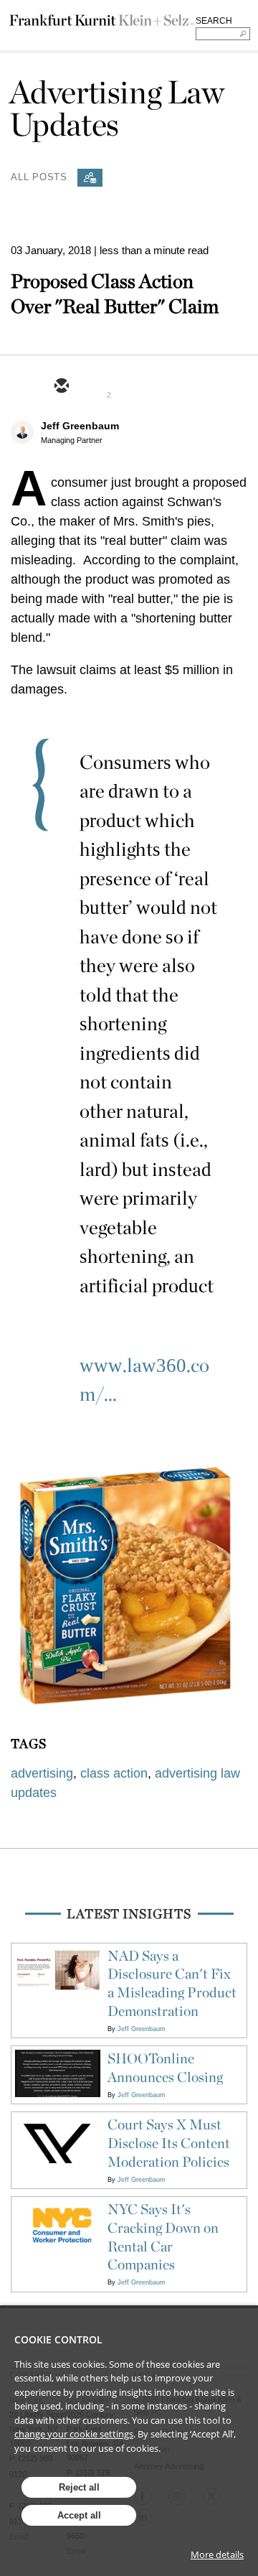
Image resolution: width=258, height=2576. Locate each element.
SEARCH (214, 21)
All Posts (39, 176)
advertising (42, 1773)
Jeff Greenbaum (80, 426)
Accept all (79, 2515)
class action (114, 1773)
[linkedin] (130, 387)
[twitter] (95, 387)
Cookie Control (58, 2339)
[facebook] (164, 387)
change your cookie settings (74, 2434)
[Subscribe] (90, 178)
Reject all (79, 2487)
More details (217, 2554)
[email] (61, 387)
